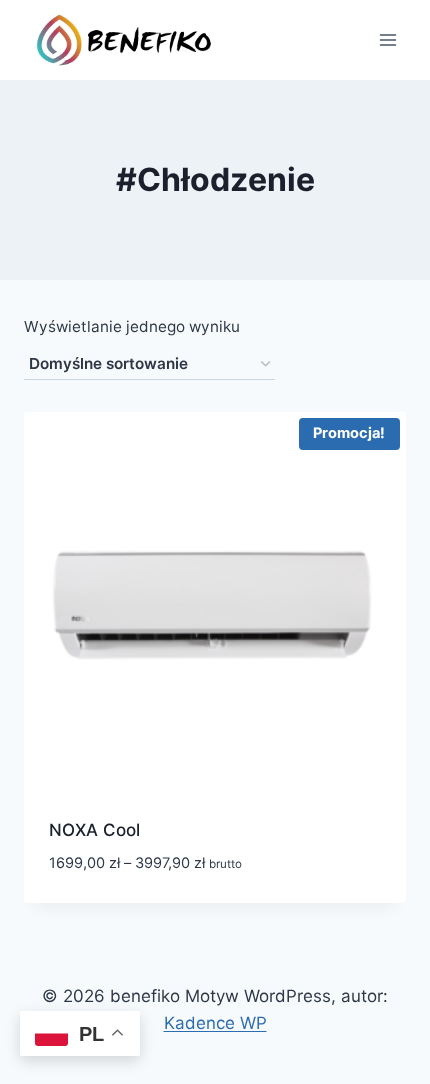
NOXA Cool (94, 830)
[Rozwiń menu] (387, 39)
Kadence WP (215, 1023)
